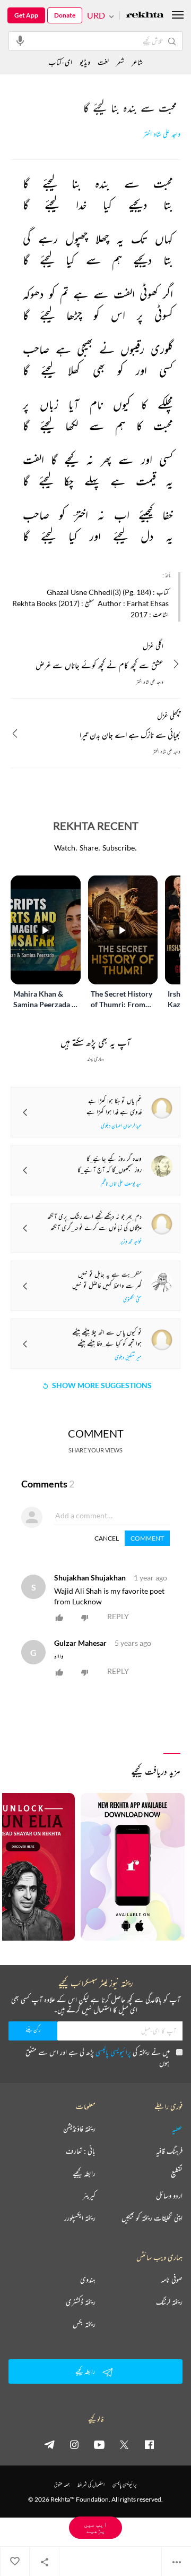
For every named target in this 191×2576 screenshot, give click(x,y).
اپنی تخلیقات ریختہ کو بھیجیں (152, 2218)
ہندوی (88, 2280)
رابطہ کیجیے (84, 2173)
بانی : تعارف (81, 2151)
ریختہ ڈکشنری (81, 2302)
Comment (147, 1538)
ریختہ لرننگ (169, 2302)
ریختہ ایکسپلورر (80, 2218)
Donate (65, 15)
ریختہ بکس (84, 2324)
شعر (120, 62)
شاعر (137, 62)
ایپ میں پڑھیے (95, 2527)
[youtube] (99, 2444)
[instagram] (74, 2444)
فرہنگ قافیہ (169, 2151)
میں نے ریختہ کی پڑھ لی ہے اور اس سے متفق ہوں (98, 2057)
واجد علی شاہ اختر (162, 134)
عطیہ (177, 2129)
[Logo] (145, 16)
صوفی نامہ (172, 2280)
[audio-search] (20, 40)
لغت (103, 62)
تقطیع (177, 2173)
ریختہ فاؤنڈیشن (79, 2129)
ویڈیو (85, 62)
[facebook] (149, 2444)
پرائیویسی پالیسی (113, 2052)
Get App (26, 15)
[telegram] (49, 2444)
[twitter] (124, 2444)
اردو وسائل (169, 2196)
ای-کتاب (60, 62)
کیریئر (89, 2196)
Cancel (107, 1538)
